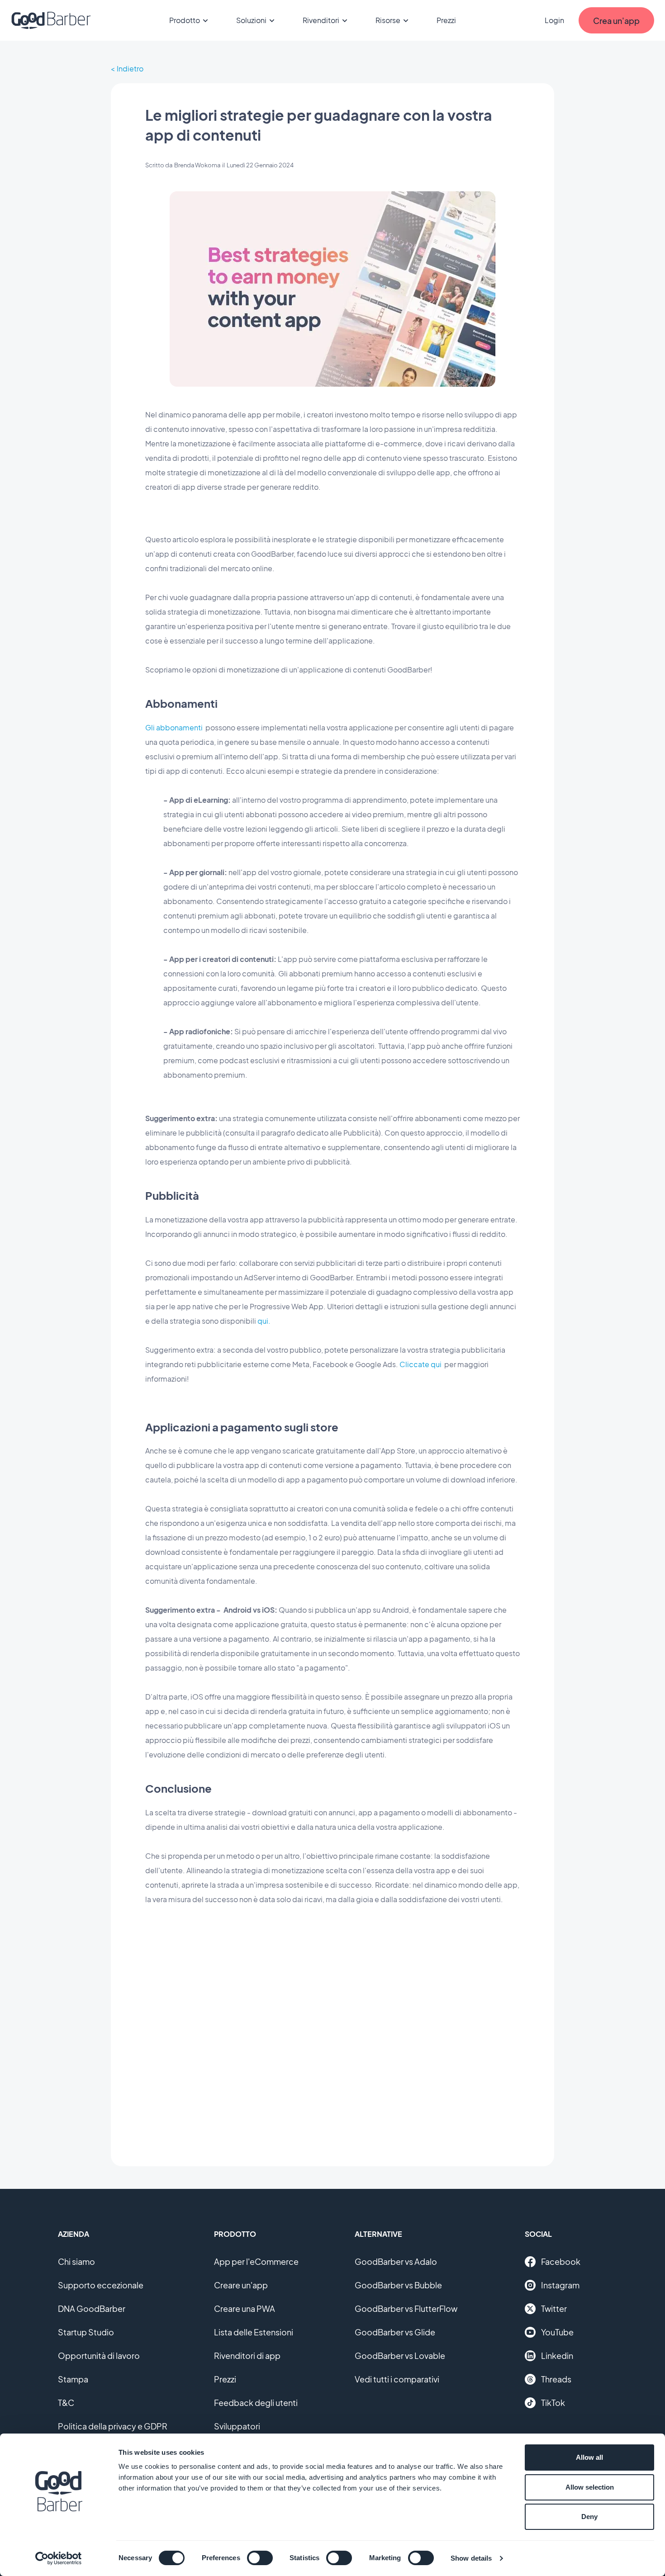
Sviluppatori (237, 2426)
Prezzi (446, 20)
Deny (589, 2517)
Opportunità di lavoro (99, 2356)
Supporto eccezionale (101, 2285)
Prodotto (185, 20)
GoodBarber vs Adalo (396, 2261)
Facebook (561, 2261)
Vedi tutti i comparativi (397, 2379)
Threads (556, 2379)
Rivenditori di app (247, 2356)
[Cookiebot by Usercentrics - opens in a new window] (59, 2558)
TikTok (553, 2403)
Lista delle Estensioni (254, 2332)
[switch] (260, 2558)
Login (554, 20)
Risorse (388, 20)
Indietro (130, 69)
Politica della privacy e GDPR (113, 2426)
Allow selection (590, 2487)
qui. (264, 1321)
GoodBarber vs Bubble (398, 2285)
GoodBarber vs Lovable (400, 2356)
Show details (471, 2558)
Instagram (560, 2285)
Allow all (589, 2457)
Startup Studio (86, 2332)
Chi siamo (76, 2261)
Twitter (554, 2308)
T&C (66, 2403)
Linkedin (557, 2356)
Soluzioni (251, 20)
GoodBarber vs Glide (395, 2332)
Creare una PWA (245, 2308)
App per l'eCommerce (256, 2261)
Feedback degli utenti (256, 2403)
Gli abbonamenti (174, 727)
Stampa (73, 2379)
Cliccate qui (420, 1364)
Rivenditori (321, 20)
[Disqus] (332, 2029)
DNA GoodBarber (92, 2308)
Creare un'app (241, 2285)
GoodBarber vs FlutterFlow (406, 2308)
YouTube (557, 2332)
